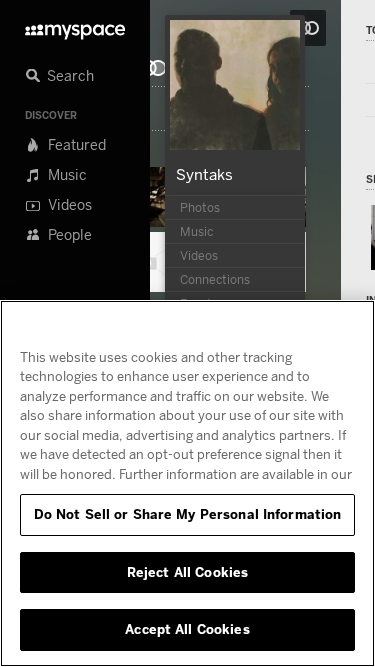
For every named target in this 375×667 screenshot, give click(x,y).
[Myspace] (75, 26)
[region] (187, 483)
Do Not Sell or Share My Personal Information (188, 514)
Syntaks (204, 174)
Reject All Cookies (187, 572)
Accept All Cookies (187, 629)
